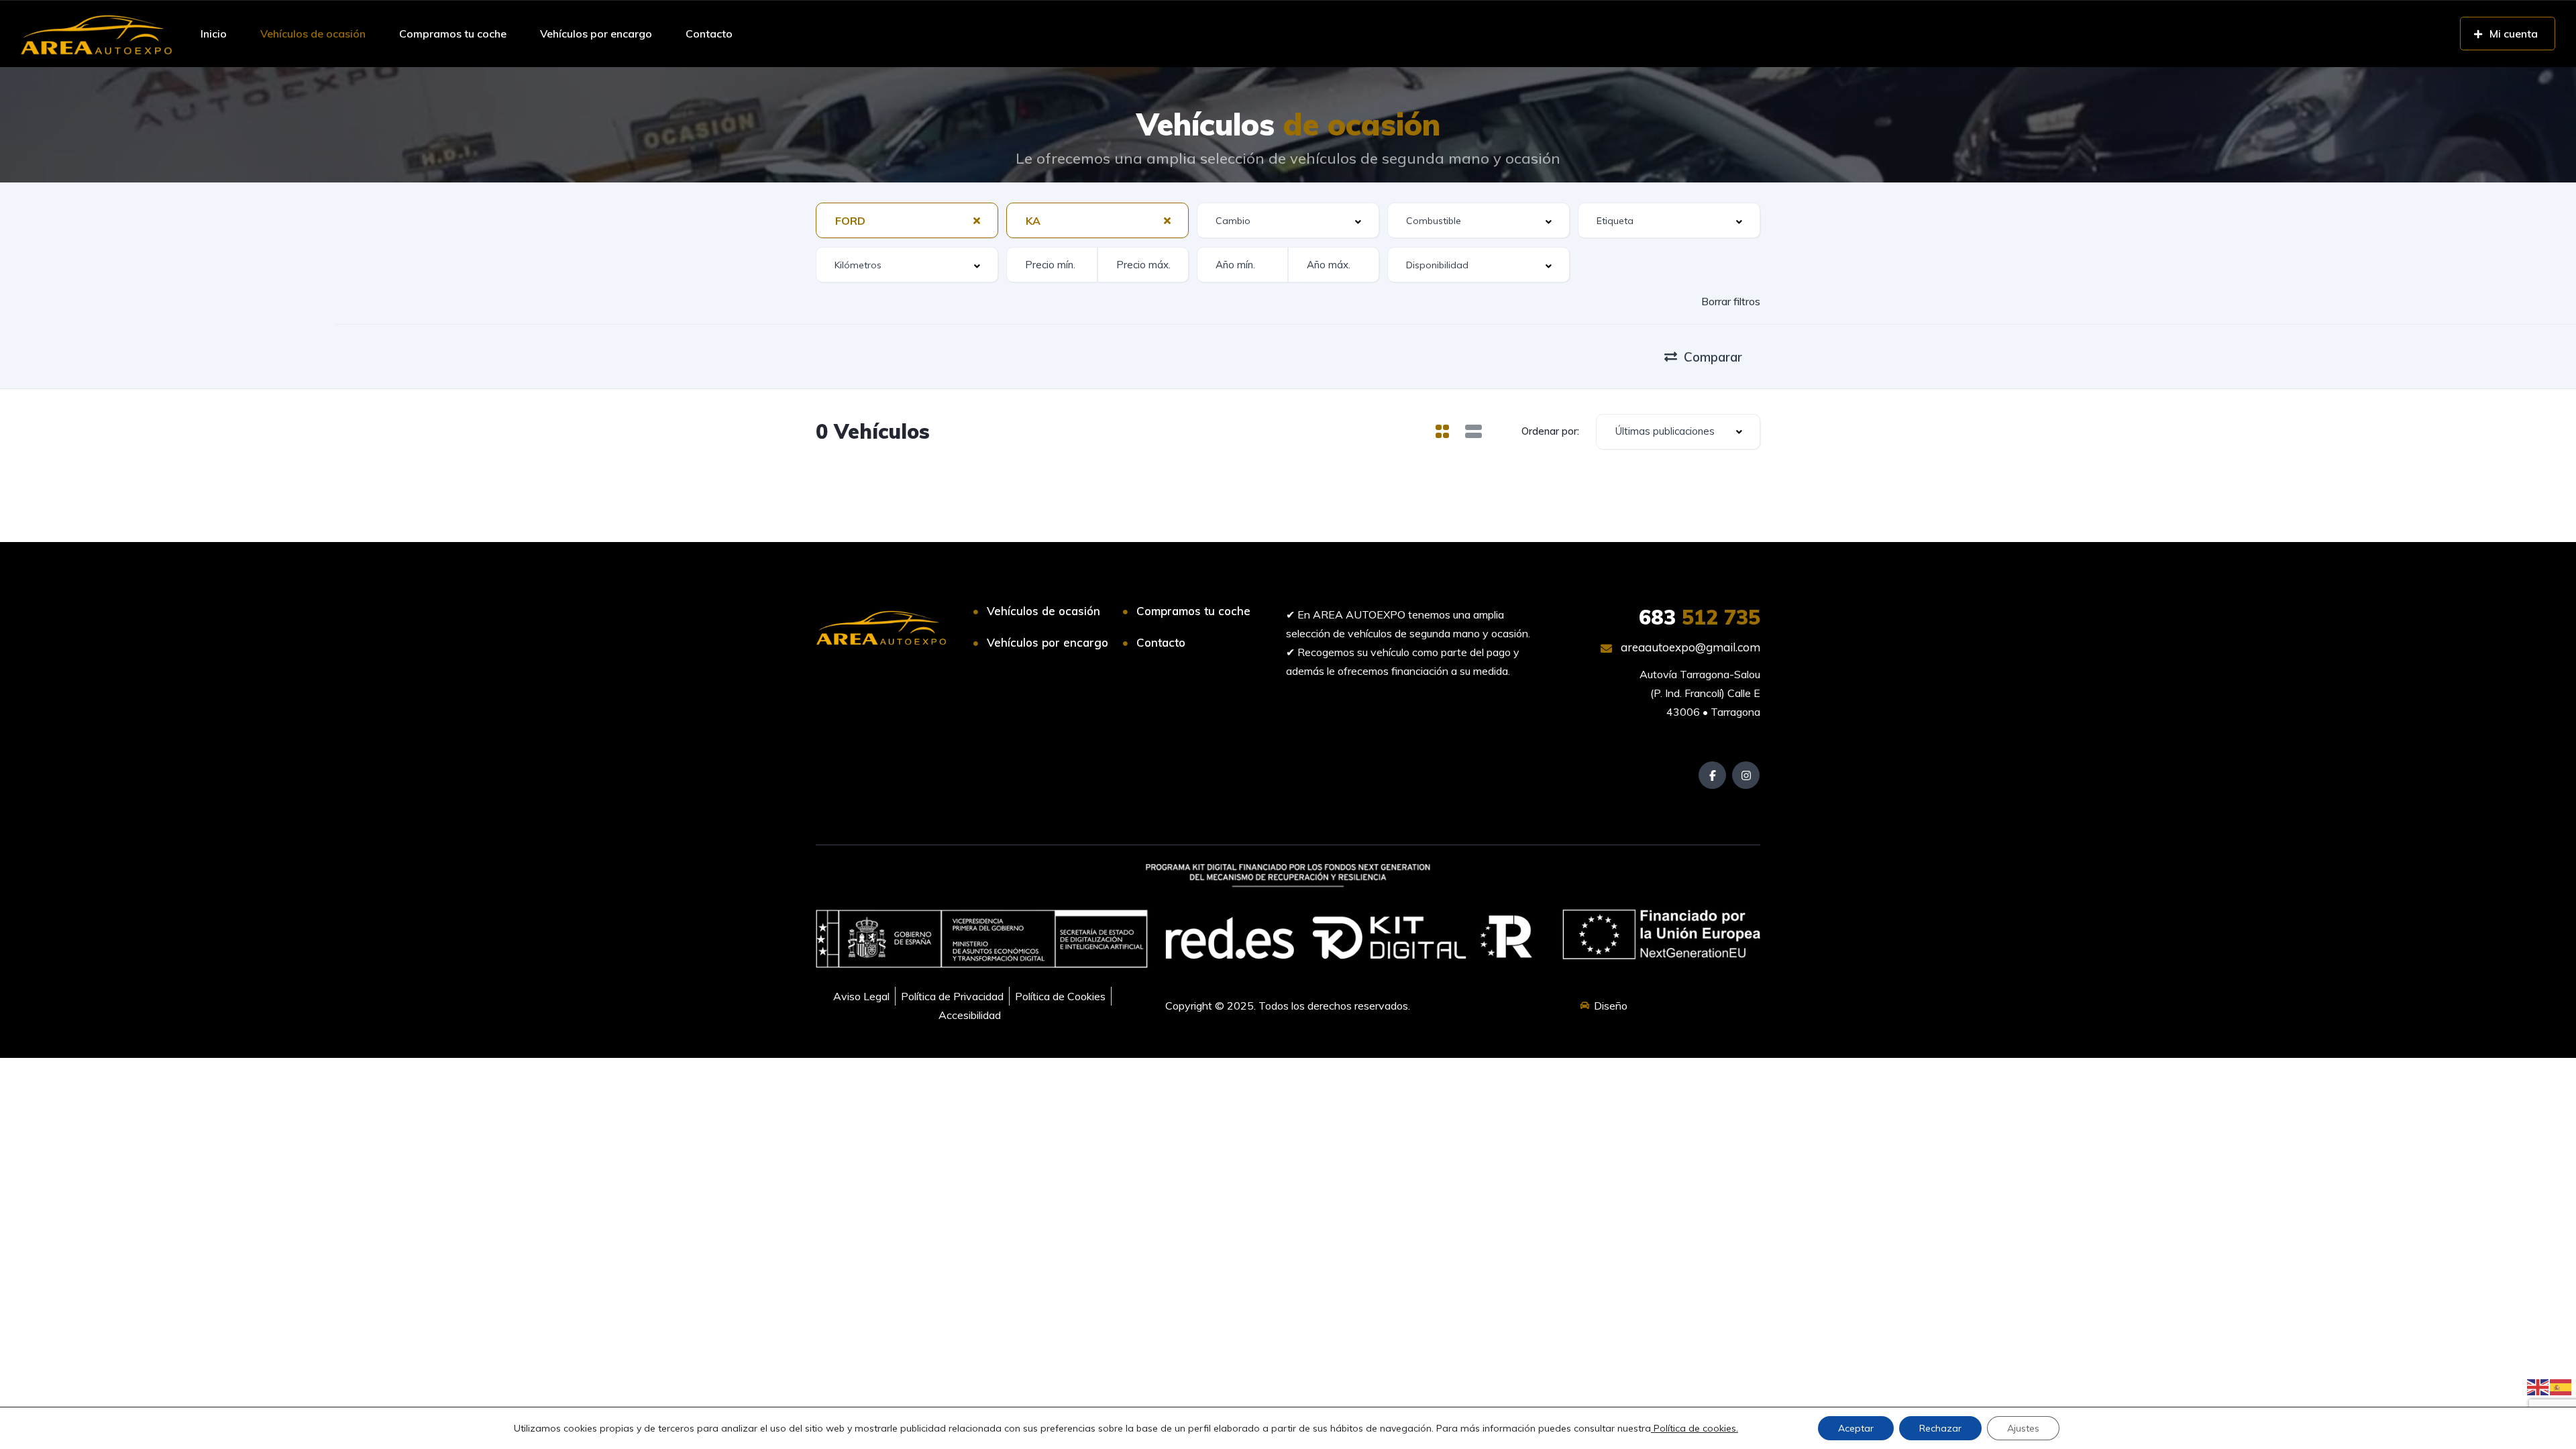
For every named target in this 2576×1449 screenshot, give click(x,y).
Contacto (709, 34)
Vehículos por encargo (596, 34)
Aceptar (1856, 1428)
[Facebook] (1712, 775)
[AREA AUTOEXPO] (96, 34)
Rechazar (1940, 1428)
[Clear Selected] (977, 220)
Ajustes (2023, 1428)
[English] (2538, 1386)
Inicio (214, 34)
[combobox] (907, 220)
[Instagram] (1746, 775)
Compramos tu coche (453, 34)
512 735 (1700, 617)
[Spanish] (2561, 1386)
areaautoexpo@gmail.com (1689, 647)
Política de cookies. (1695, 1428)
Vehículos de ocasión (313, 34)
